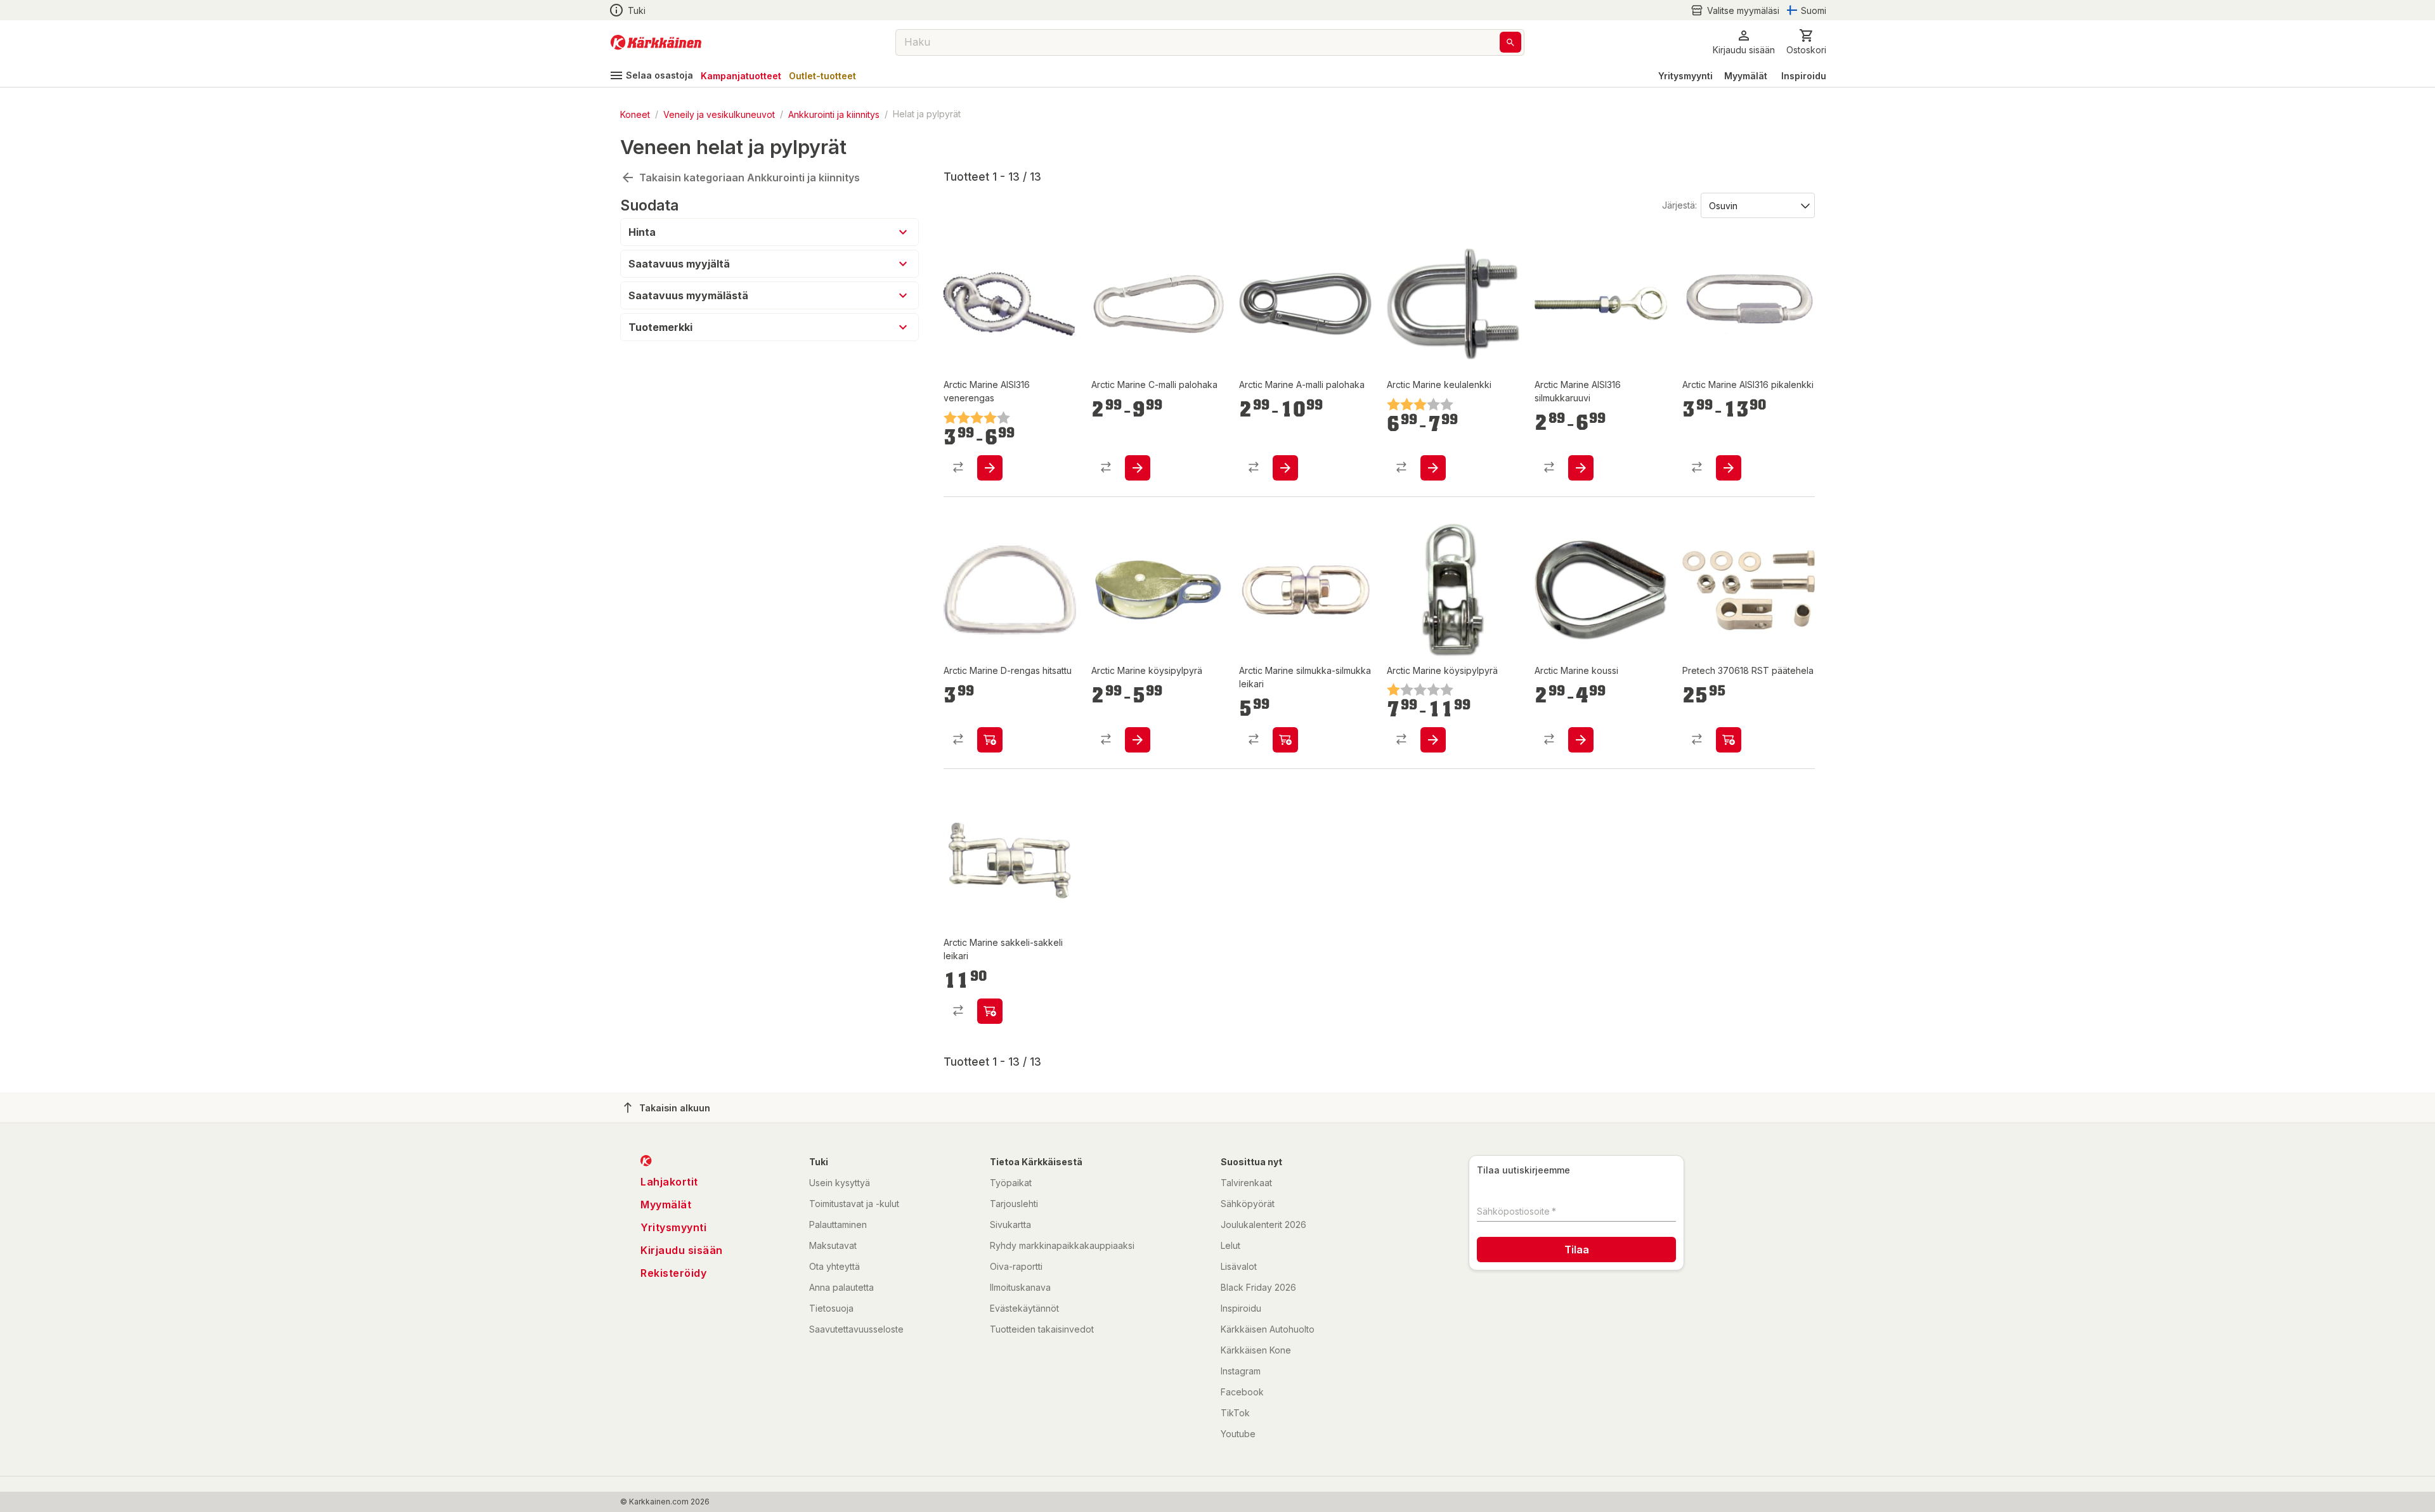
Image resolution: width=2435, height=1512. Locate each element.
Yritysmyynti (1685, 76)
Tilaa (1577, 1250)
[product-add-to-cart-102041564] (1729, 740)
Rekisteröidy (673, 1273)
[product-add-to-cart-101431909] (1138, 468)
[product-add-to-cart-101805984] (1433, 740)
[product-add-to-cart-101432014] (1581, 740)
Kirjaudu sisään (682, 1250)
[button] (1735, 10)
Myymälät (1746, 76)
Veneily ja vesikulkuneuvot (719, 114)
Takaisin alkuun (675, 1108)
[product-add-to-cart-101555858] (1138, 740)
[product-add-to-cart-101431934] (1729, 468)
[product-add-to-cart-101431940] (1285, 740)
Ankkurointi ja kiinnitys (834, 114)
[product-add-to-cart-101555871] (1433, 468)
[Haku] (1510, 42)
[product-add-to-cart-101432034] (1581, 468)
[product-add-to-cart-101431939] (990, 1011)
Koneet (635, 114)
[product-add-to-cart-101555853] (1285, 468)
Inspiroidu (1804, 76)
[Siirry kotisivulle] (656, 42)
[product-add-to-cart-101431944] (990, 740)
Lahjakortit (669, 1182)
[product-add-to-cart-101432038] (990, 468)
